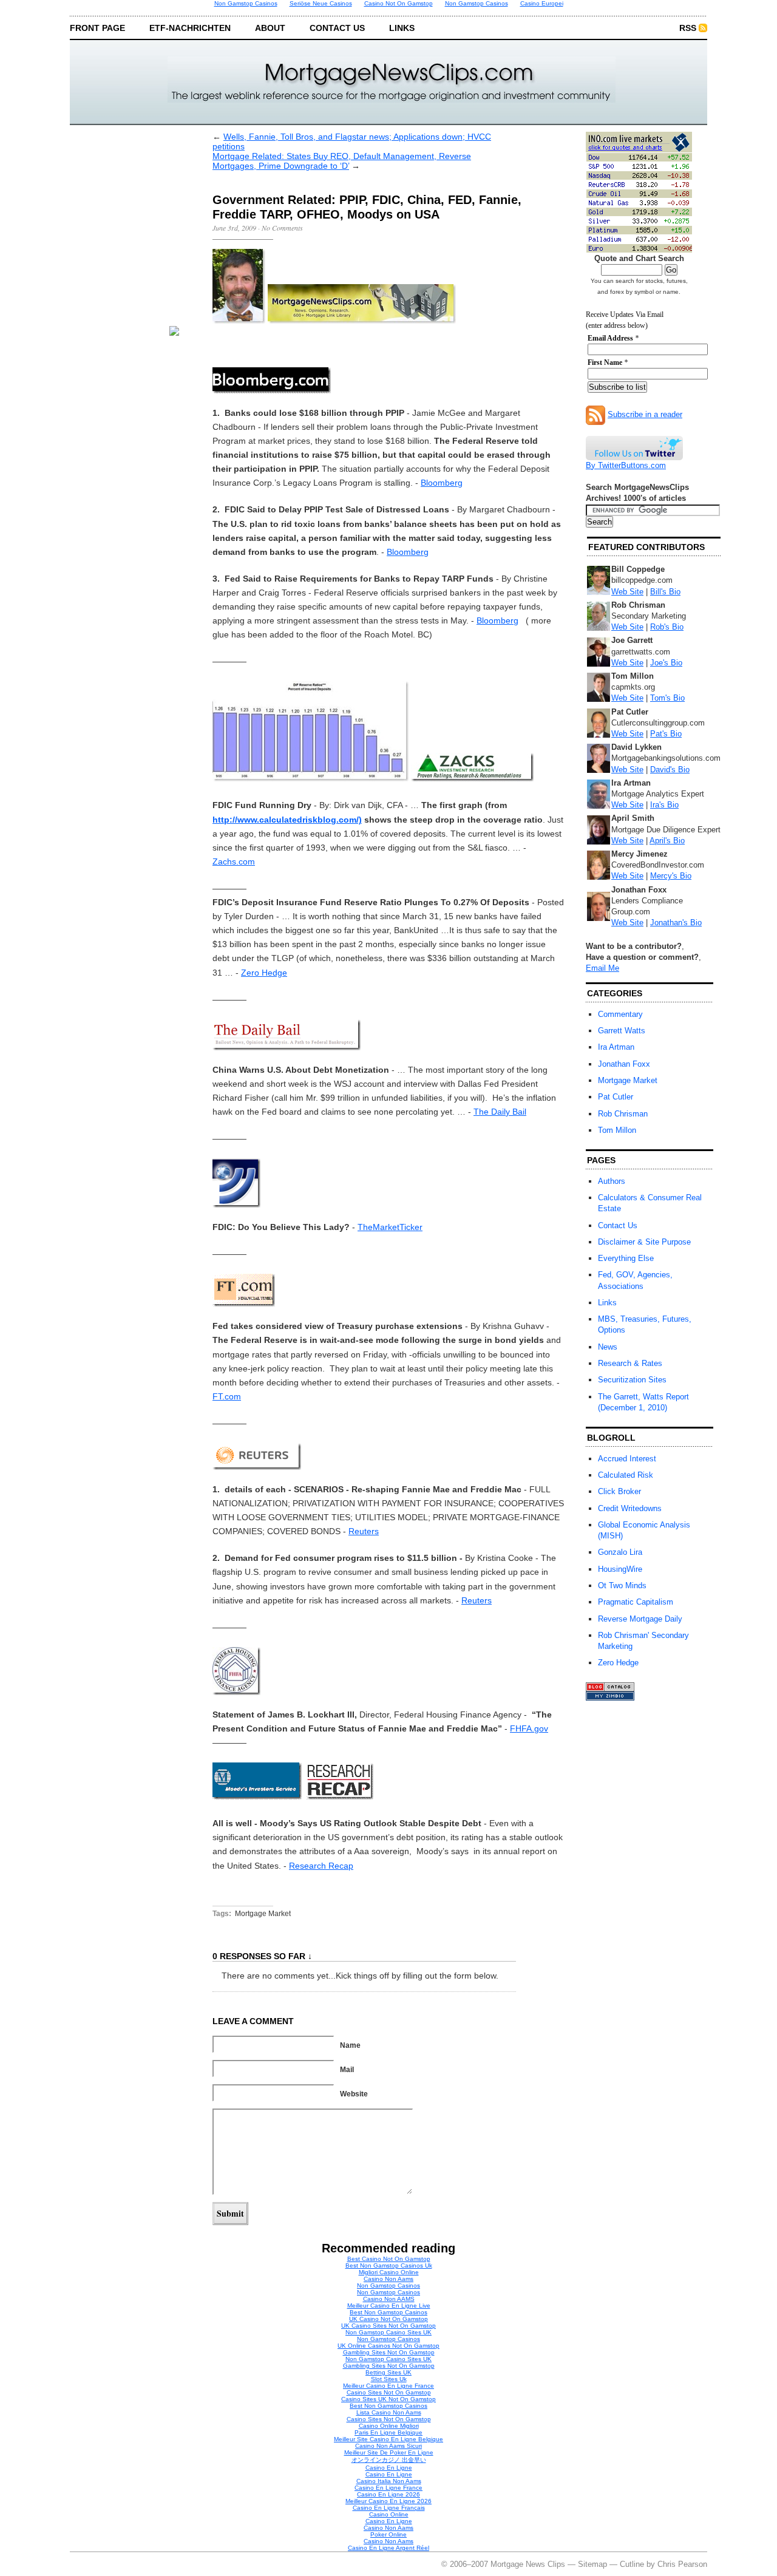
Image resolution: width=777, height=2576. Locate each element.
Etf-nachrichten (190, 28)
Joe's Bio (666, 663)
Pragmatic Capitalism (636, 1602)
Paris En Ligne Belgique (388, 2432)
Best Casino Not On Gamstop (389, 2259)
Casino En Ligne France (388, 2488)
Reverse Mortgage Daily (640, 1619)
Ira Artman (616, 1047)
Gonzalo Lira (620, 1552)
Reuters (364, 1531)
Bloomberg (442, 483)
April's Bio (667, 841)
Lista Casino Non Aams (389, 2412)
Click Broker (619, 1491)
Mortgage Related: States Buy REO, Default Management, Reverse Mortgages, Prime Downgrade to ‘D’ (342, 161)
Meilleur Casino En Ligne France (388, 2386)
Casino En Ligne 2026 (388, 2494)
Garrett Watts (622, 1031)
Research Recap (321, 1866)
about (270, 28)
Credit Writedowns (630, 1508)
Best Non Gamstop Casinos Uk (389, 2265)
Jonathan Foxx (624, 1064)
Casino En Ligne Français (389, 2508)
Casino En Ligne (389, 2468)
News (608, 1347)
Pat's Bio (666, 734)
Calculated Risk (626, 1475)
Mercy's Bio (671, 876)
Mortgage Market (263, 1914)
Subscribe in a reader (645, 414)
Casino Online (389, 2514)
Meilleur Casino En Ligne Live (389, 2306)
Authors (612, 1181)
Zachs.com (234, 861)
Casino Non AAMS (389, 2299)
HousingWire (620, 1569)
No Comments (282, 228)
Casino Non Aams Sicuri (388, 2446)
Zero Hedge (264, 973)
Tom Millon (617, 1130)
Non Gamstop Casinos (388, 2285)
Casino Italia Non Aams (389, 2481)
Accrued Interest (627, 1459)
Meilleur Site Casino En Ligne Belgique (388, 2439)
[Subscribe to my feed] (595, 414)
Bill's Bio (665, 592)
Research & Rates (630, 1363)
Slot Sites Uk (389, 2379)
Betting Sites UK (388, 2372)
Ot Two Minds (622, 1585)
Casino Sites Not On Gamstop (389, 2392)
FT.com (227, 1396)
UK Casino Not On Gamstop (388, 2319)
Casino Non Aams (388, 2279)
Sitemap (592, 2564)
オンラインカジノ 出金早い (389, 2460)
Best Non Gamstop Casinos (388, 2312)
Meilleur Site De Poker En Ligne (389, 2452)
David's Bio (670, 770)
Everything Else (626, 1258)
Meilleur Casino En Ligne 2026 (388, 2501)
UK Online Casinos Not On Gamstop (388, 2346)
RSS (688, 28)
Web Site (627, 592)
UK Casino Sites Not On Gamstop (388, 2326)
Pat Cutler (616, 1097)
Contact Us (337, 28)
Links (402, 28)
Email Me (602, 968)
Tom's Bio (667, 698)
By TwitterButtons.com (626, 465)
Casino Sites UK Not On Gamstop (388, 2399)
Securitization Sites (632, 1380)
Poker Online (388, 2534)
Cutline (632, 2564)
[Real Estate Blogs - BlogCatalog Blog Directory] (610, 1689)
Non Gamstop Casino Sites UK (388, 2332)
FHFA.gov (529, 1728)
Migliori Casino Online (389, 2272)
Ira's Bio (664, 805)
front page (97, 28)
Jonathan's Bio (676, 923)
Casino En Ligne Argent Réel (388, 2548)
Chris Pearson (682, 2564)
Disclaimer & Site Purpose (644, 1242)
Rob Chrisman (623, 1114)
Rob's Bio (667, 627)
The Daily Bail (500, 1112)
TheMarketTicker (390, 1227)
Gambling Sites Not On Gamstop (389, 2352)
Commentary (620, 1014)
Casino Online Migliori (389, 2426)
